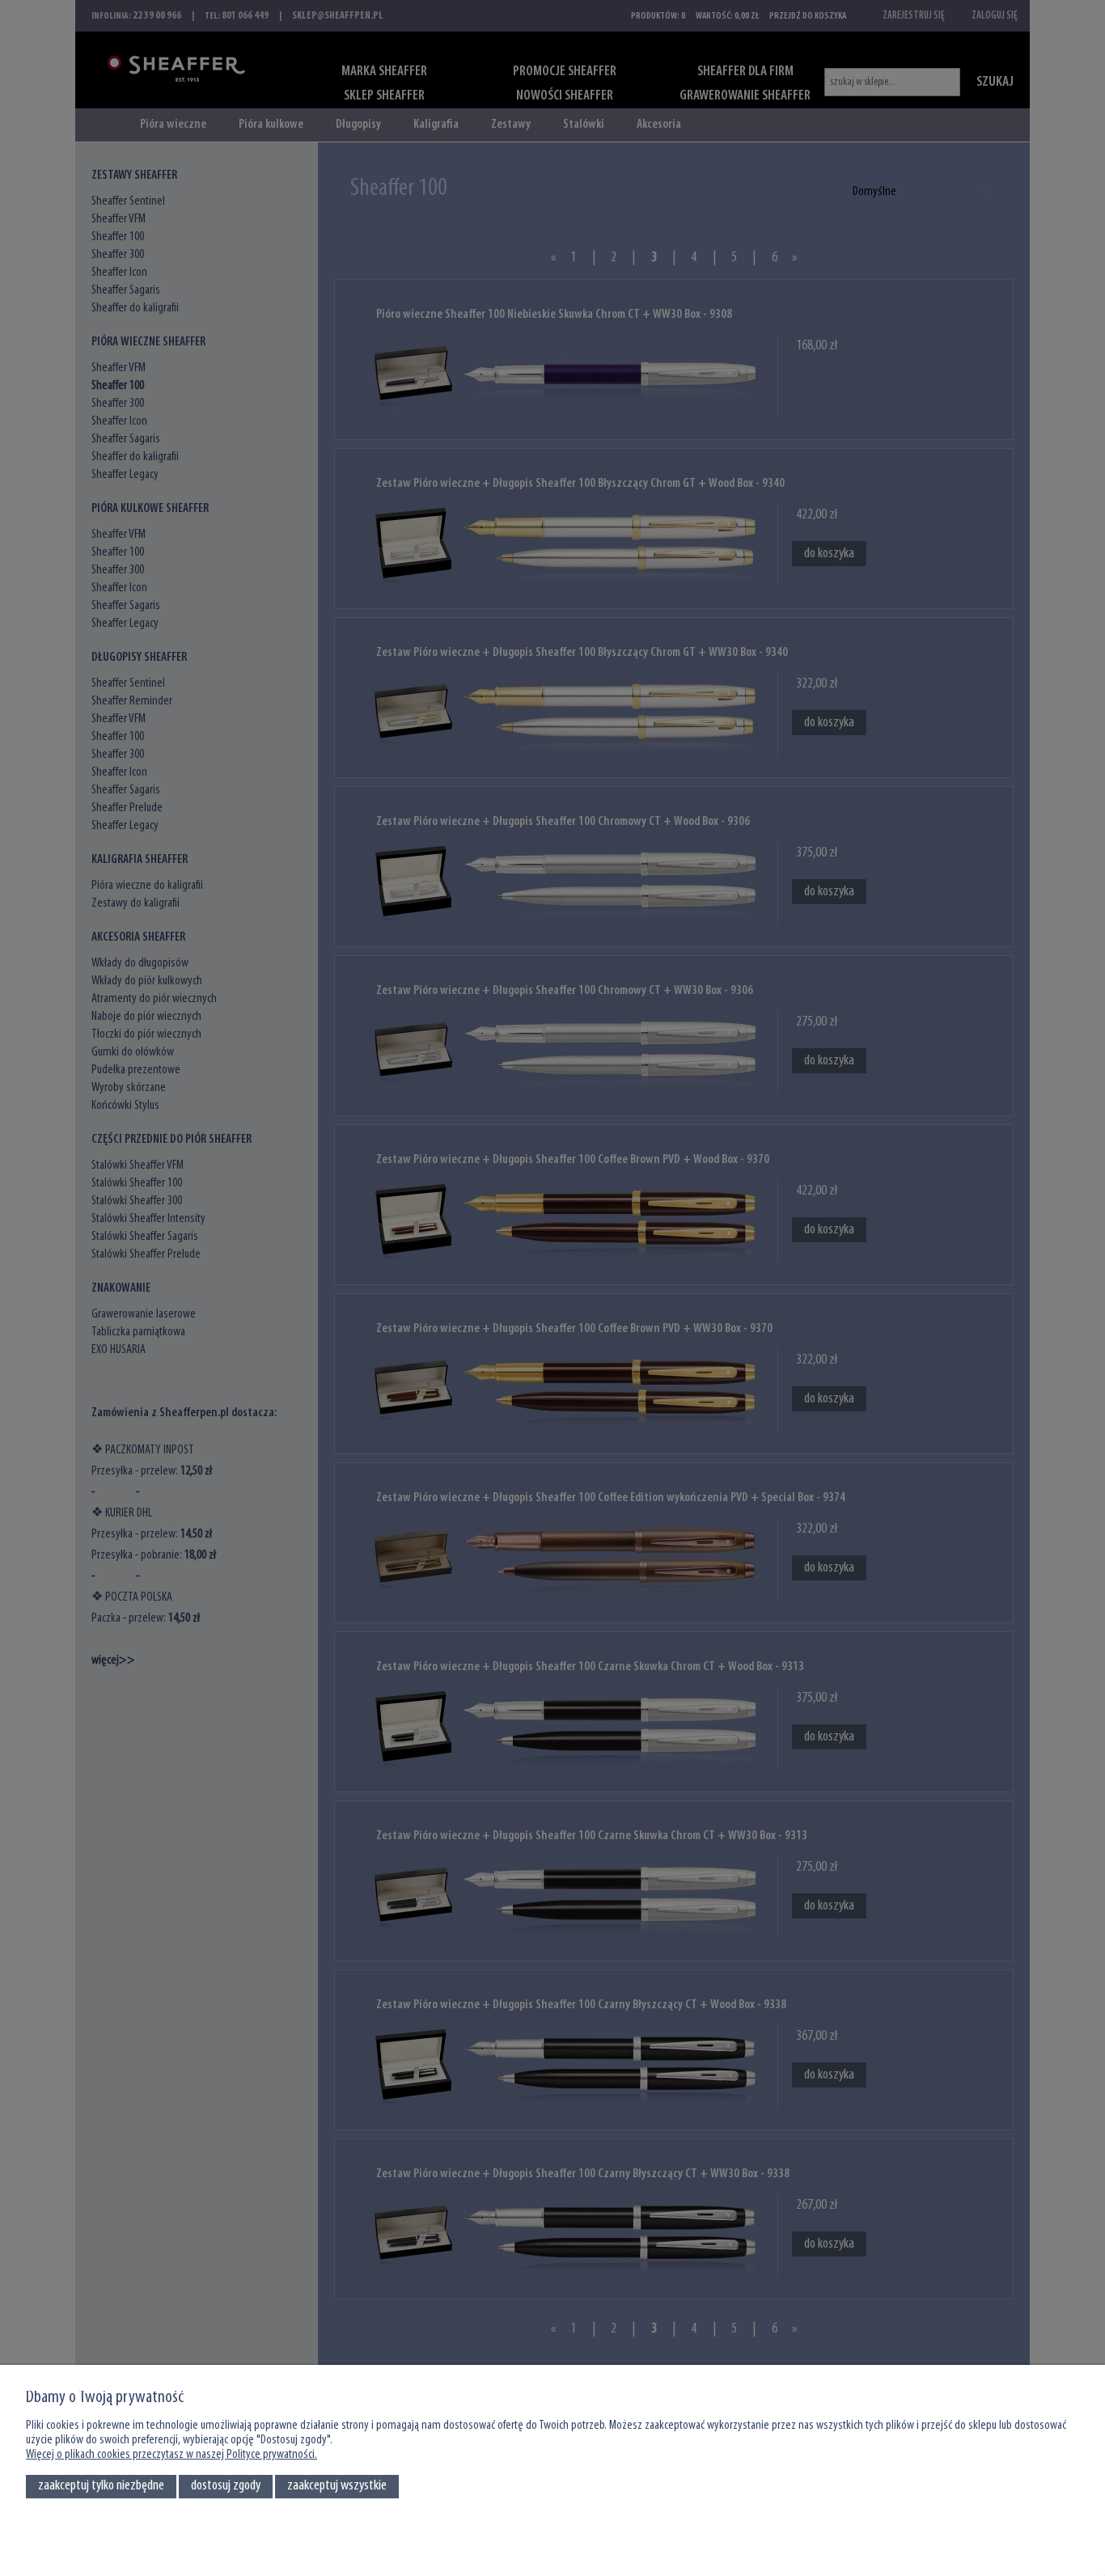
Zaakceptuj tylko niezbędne (101, 2486)
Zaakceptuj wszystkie (337, 2486)
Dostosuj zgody (226, 2486)
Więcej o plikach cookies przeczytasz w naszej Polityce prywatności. (171, 2455)
